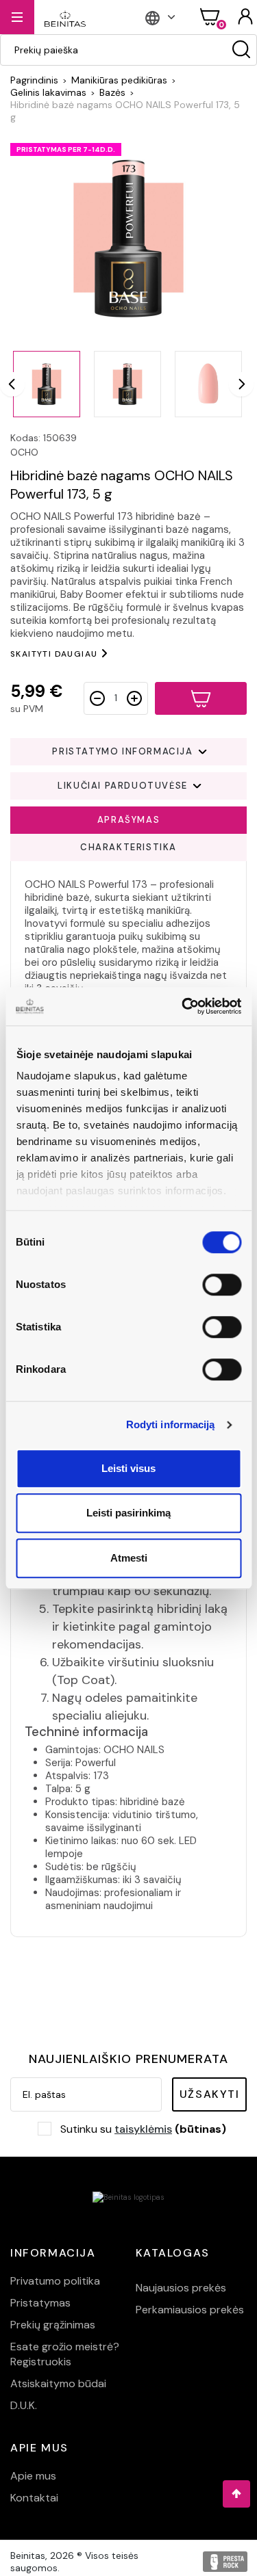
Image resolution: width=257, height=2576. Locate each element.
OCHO (24, 452)
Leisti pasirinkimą (128, 1513)
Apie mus (33, 2476)
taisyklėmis (143, 2129)
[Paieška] (241, 50)
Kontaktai (34, 2498)
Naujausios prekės (181, 2288)
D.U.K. (24, 2405)
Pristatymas (40, 2303)
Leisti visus (128, 1468)
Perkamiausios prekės (190, 2310)
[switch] (222, 1285)
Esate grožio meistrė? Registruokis (65, 2354)
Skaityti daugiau (54, 654)
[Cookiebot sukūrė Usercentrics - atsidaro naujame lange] (183, 1006)
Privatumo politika (55, 2281)
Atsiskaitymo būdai (58, 2383)
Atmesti (129, 1558)
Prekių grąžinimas (53, 2325)
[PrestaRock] (225, 2562)
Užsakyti (210, 2094)
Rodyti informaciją (171, 1424)
